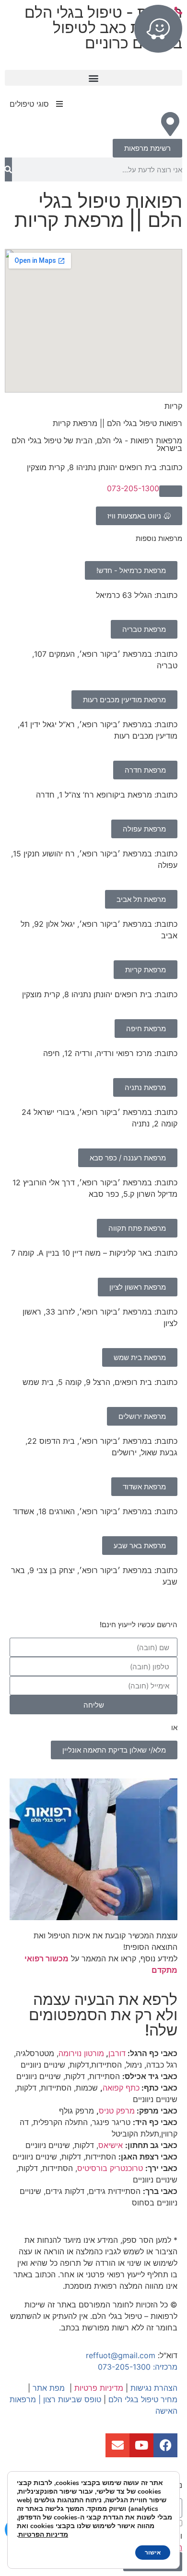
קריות (173, 406)
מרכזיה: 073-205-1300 (138, 2367)
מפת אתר (49, 2388)
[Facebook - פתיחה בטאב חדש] (165, 2445)
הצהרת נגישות (154, 2388)
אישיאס (111, 2145)
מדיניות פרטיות (99, 2388)
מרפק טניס (117, 2111)
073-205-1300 (133, 488)
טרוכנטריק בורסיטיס (110, 2168)
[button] (93, 78)
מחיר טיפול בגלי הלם (143, 2399)
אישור (153, 2553)
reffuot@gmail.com (121, 2355)
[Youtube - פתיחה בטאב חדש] (141, 2445)
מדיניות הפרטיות (43, 2535)
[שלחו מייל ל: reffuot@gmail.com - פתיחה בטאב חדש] (117, 2445)
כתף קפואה (121, 2088)
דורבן (117, 2053)
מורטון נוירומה (81, 2053)
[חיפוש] (8, 169)
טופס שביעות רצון (72, 2399)
